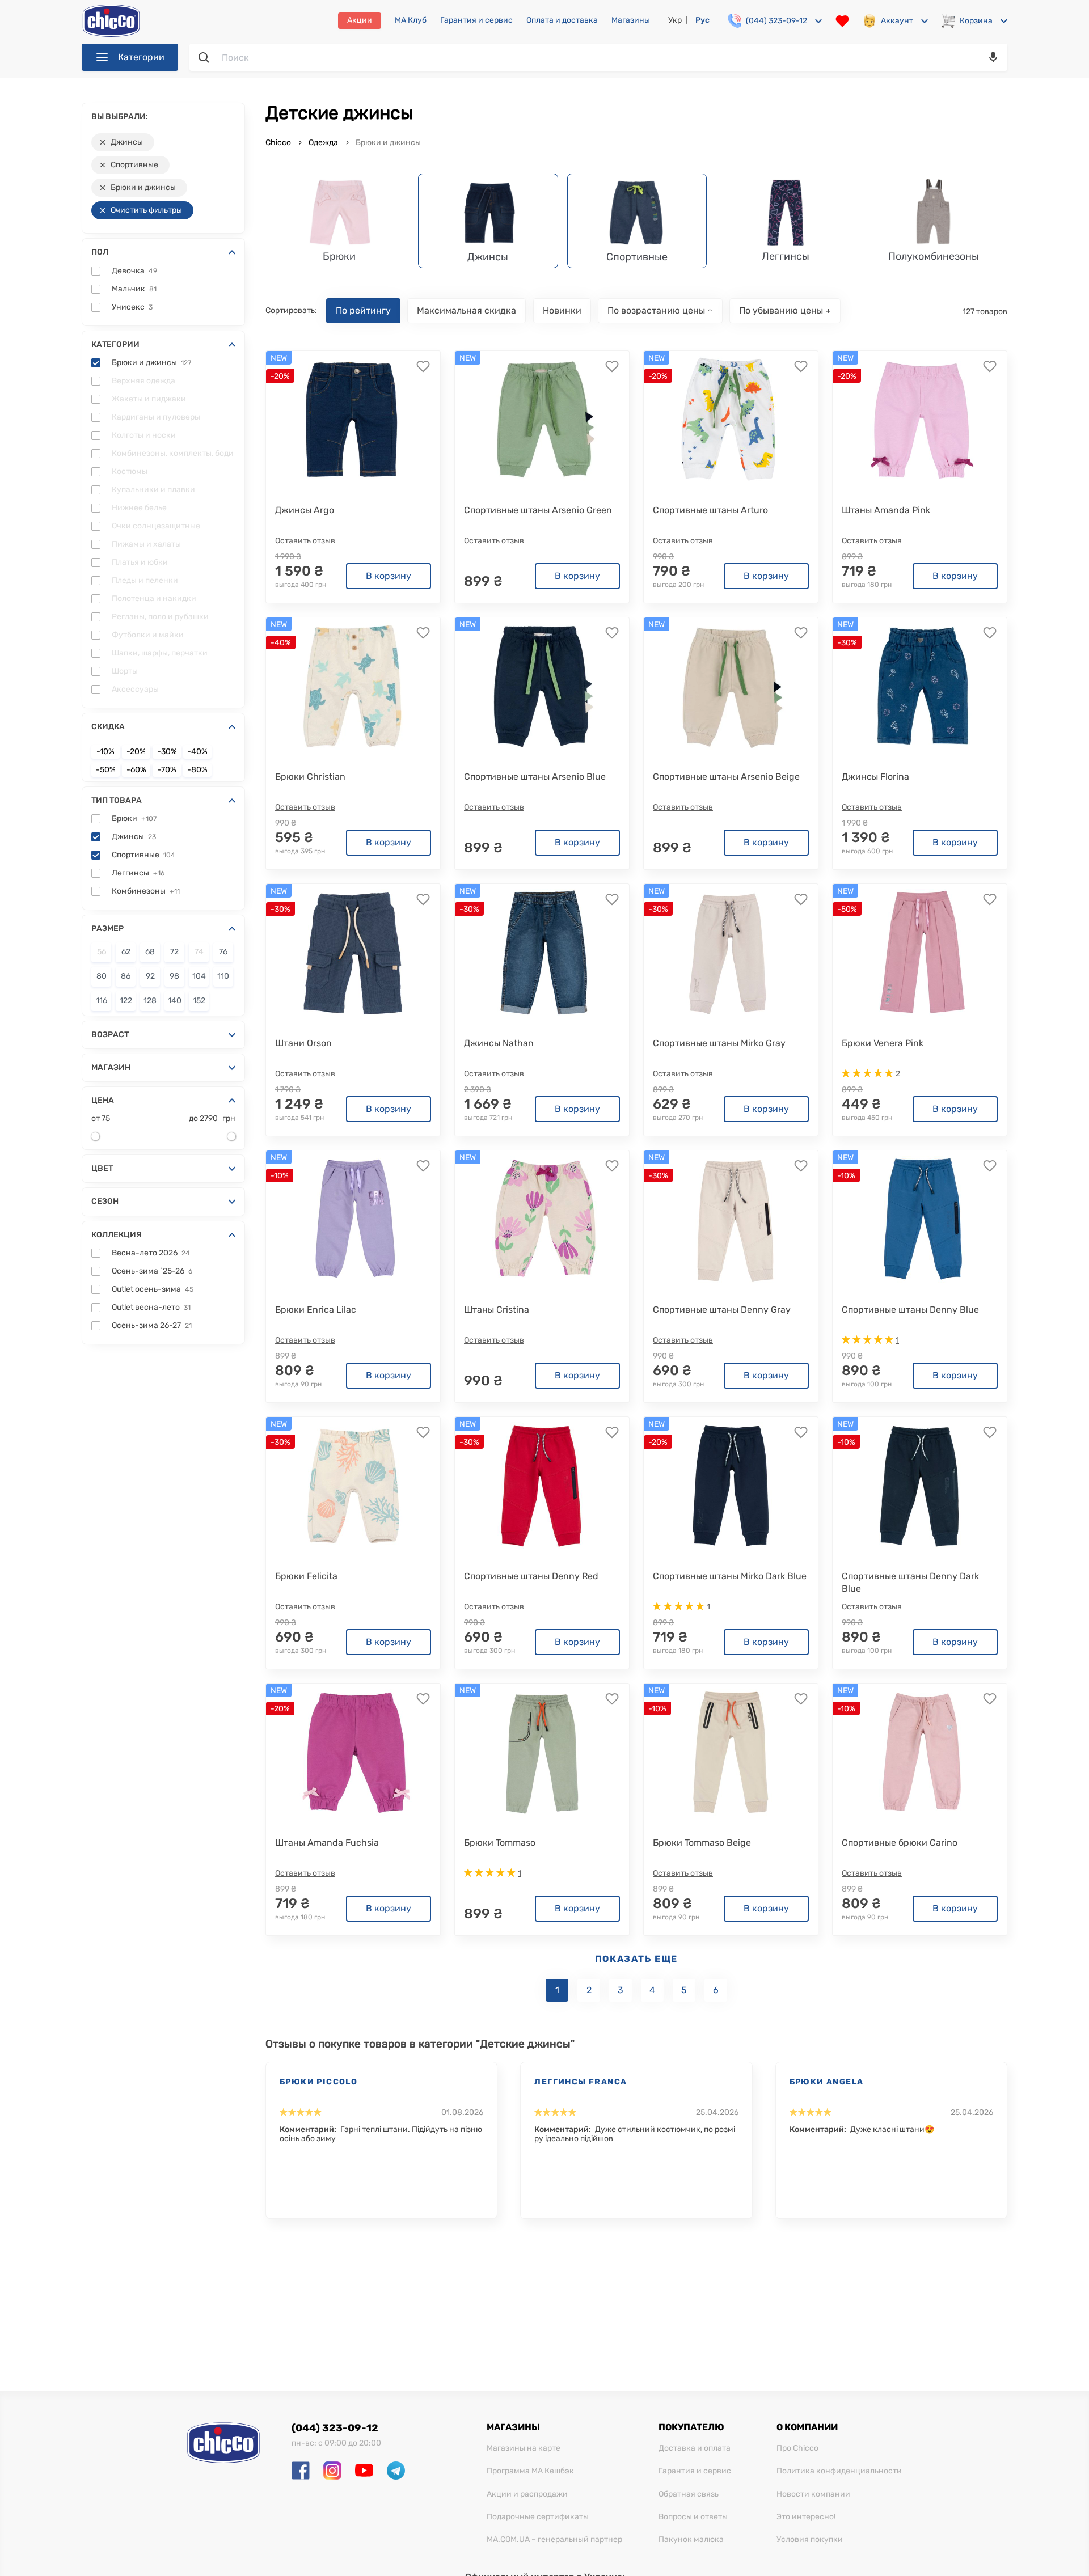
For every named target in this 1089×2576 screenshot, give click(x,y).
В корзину (389, 576)
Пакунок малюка (691, 2540)
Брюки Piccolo (318, 2082)
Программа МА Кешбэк (530, 2471)
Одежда (323, 143)
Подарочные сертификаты (538, 2517)
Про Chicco (797, 2448)
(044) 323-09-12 (335, 2428)
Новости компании (813, 2494)
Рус (702, 20)
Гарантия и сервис (476, 20)
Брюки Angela (827, 2082)
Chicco (279, 143)
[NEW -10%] (353, 1219)
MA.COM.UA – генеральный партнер (554, 2540)
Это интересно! (806, 2517)
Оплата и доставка (562, 20)
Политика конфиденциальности (839, 2471)
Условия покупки (810, 2540)
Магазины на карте (524, 2448)
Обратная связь (689, 2494)
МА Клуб (411, 20)
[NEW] (542, 420)
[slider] (95, 1136)
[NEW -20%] (353, 420)
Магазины (631, 20)
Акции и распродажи (527, 2494)
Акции (360, 20)
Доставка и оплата (695, 2448)
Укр (675, 20)
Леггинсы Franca (581, 2082)
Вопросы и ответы (693, 2517)
